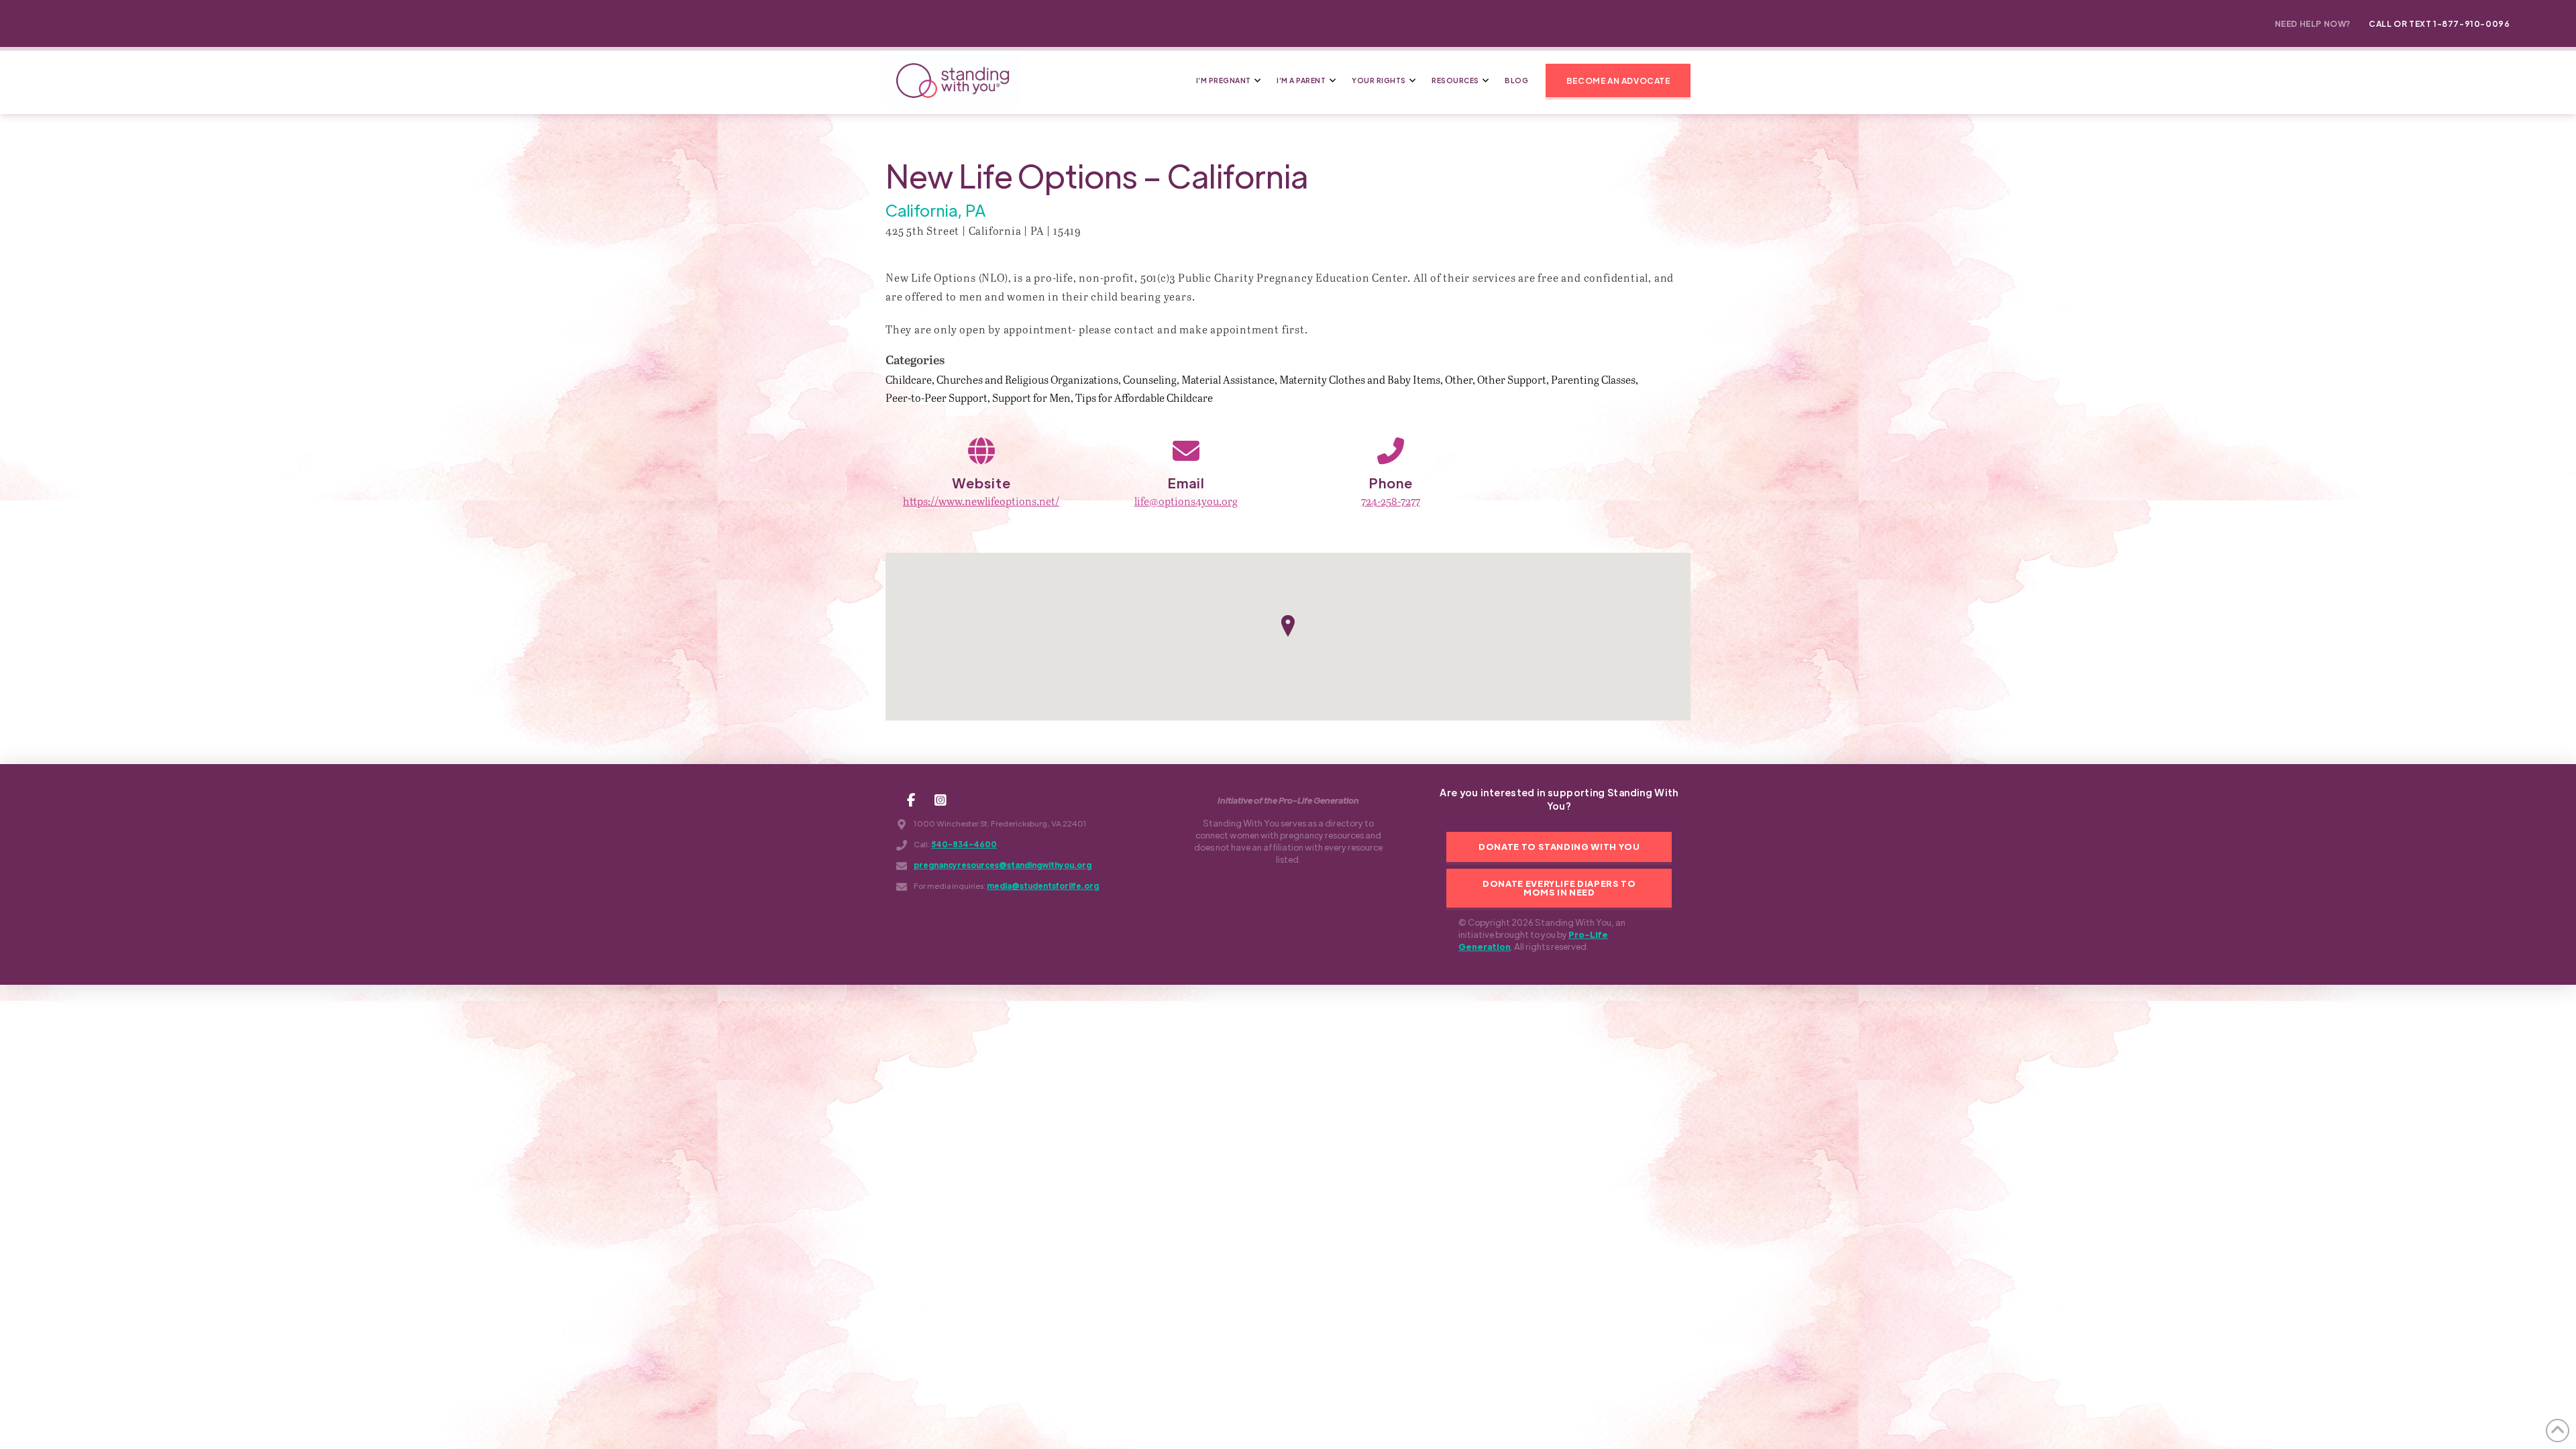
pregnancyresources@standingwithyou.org (1003, 865)
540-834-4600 (964, 844)
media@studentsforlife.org (1043, 886)
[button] (1618, 80)
